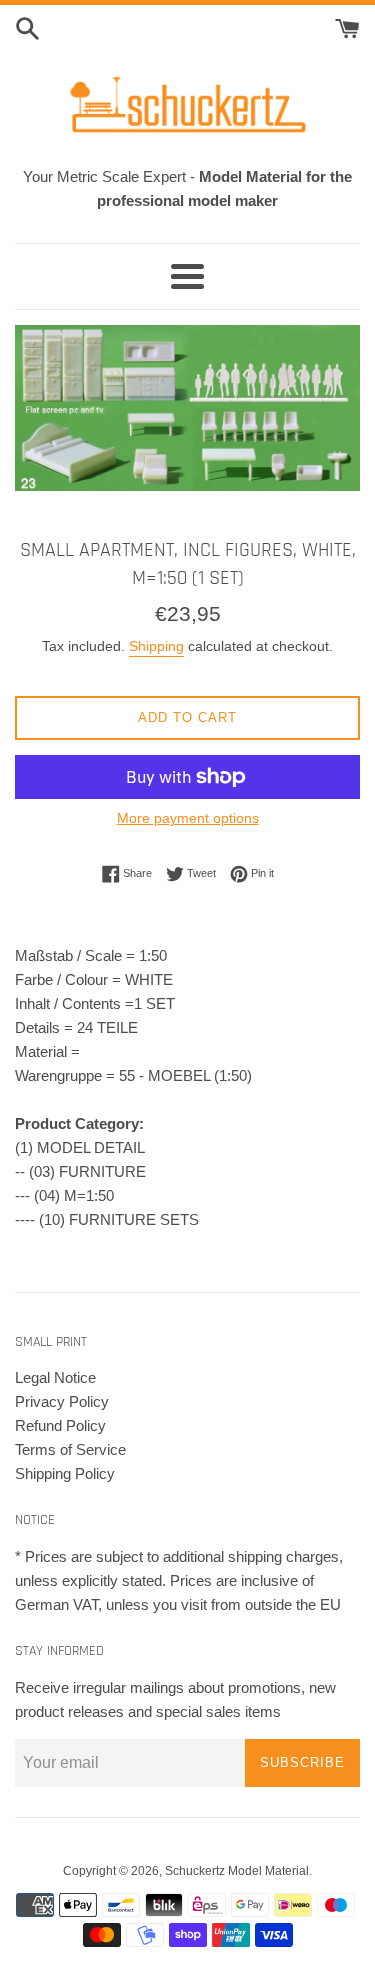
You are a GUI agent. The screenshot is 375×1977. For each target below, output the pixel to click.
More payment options (188, 818)
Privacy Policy (62, 1401)
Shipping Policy (65, 1473)
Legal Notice (55, 1377)
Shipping (156, 646)
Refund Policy (60, 1425)
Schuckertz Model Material (237, 1871)
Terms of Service (70, 1449)
